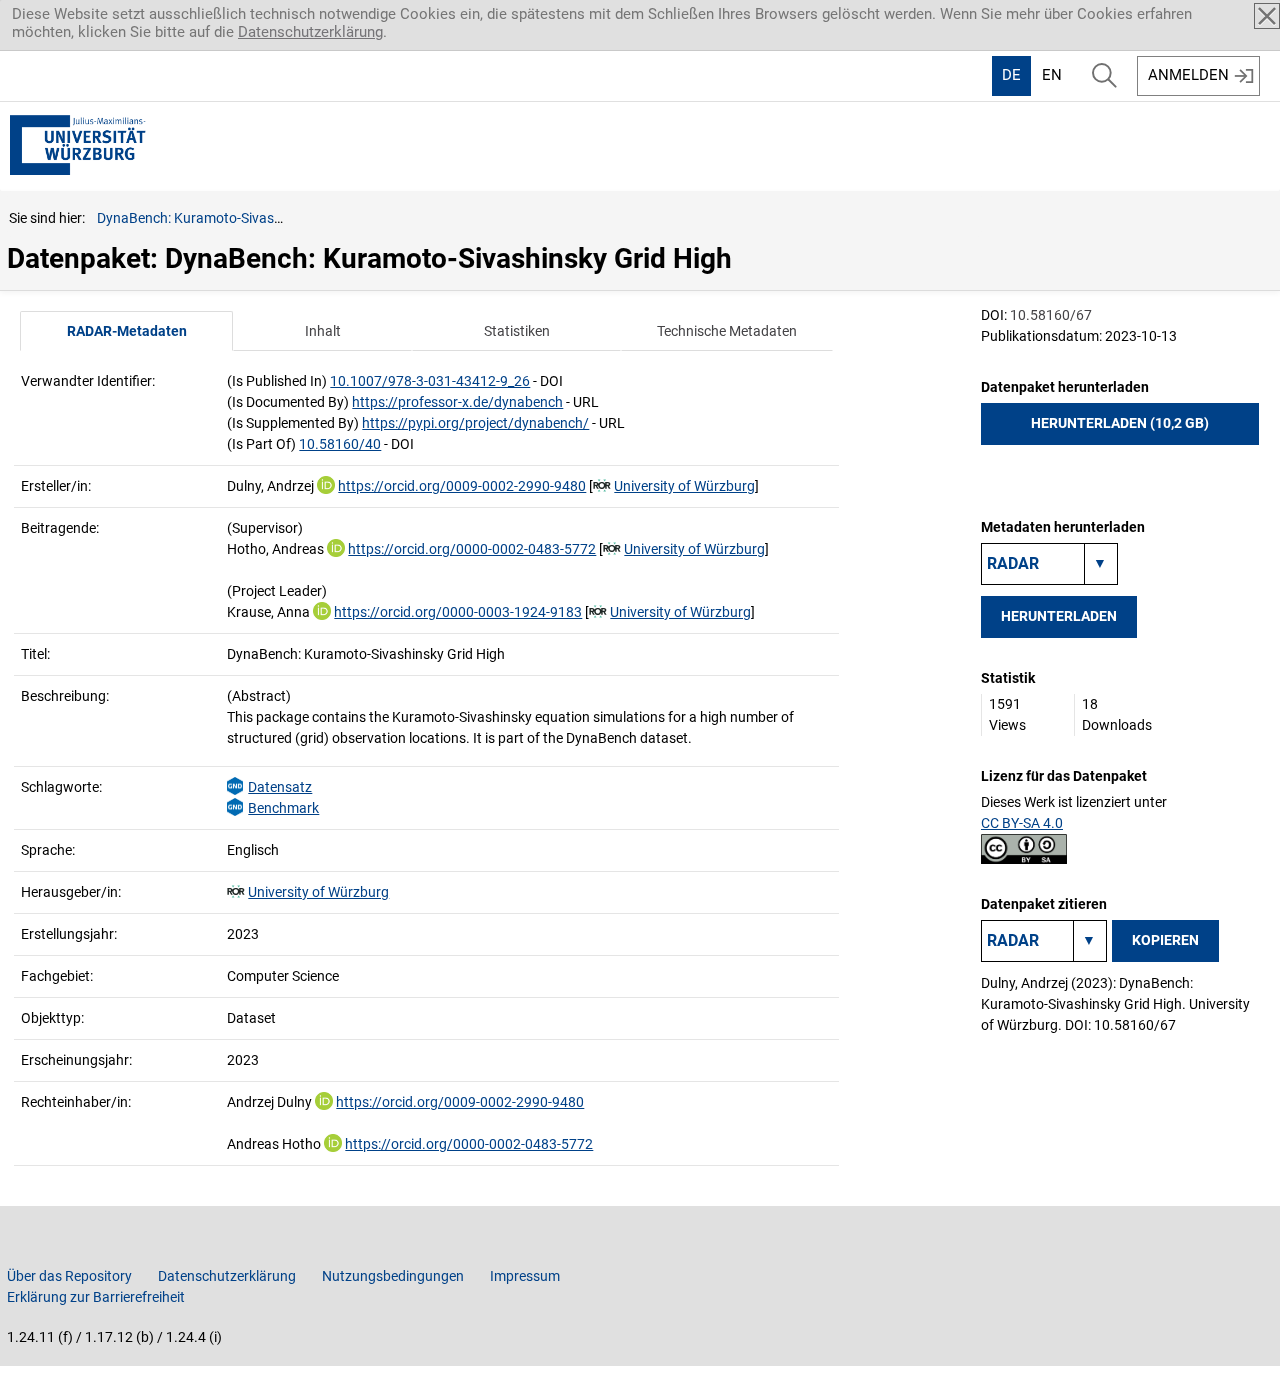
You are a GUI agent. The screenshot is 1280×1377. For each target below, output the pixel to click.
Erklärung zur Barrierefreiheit (96, 1297)
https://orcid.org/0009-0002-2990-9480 (462, 486)
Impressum (525, 1276)
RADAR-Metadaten (127, 331)
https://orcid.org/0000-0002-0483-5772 (472, 549)
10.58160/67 (1051, 315)
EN (1052, 75)
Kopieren (1165, 940)
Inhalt (323, 331)
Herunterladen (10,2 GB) (1120, 423)
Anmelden (1188, 75)
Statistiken (517, 331)
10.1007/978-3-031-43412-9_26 (430, 381)
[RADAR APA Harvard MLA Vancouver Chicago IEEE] (1044, 941)
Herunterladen (1059, 616)
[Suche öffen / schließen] (1104, 76)
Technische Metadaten (727, 331)
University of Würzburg (684, 486)
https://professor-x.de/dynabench (457, 402)
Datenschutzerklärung (310, 32)
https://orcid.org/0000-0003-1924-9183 (458, 612)
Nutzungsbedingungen (393, 1276)
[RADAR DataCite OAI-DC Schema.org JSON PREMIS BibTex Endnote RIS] (1049, 564)
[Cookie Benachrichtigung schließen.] (1267, 16)
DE (1011, 75)
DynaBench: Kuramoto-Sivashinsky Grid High (236, 218)
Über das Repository (69, 1276)
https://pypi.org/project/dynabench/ (475, 423)
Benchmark (283, 808)
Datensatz (280, 787)
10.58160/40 (340, 444)
